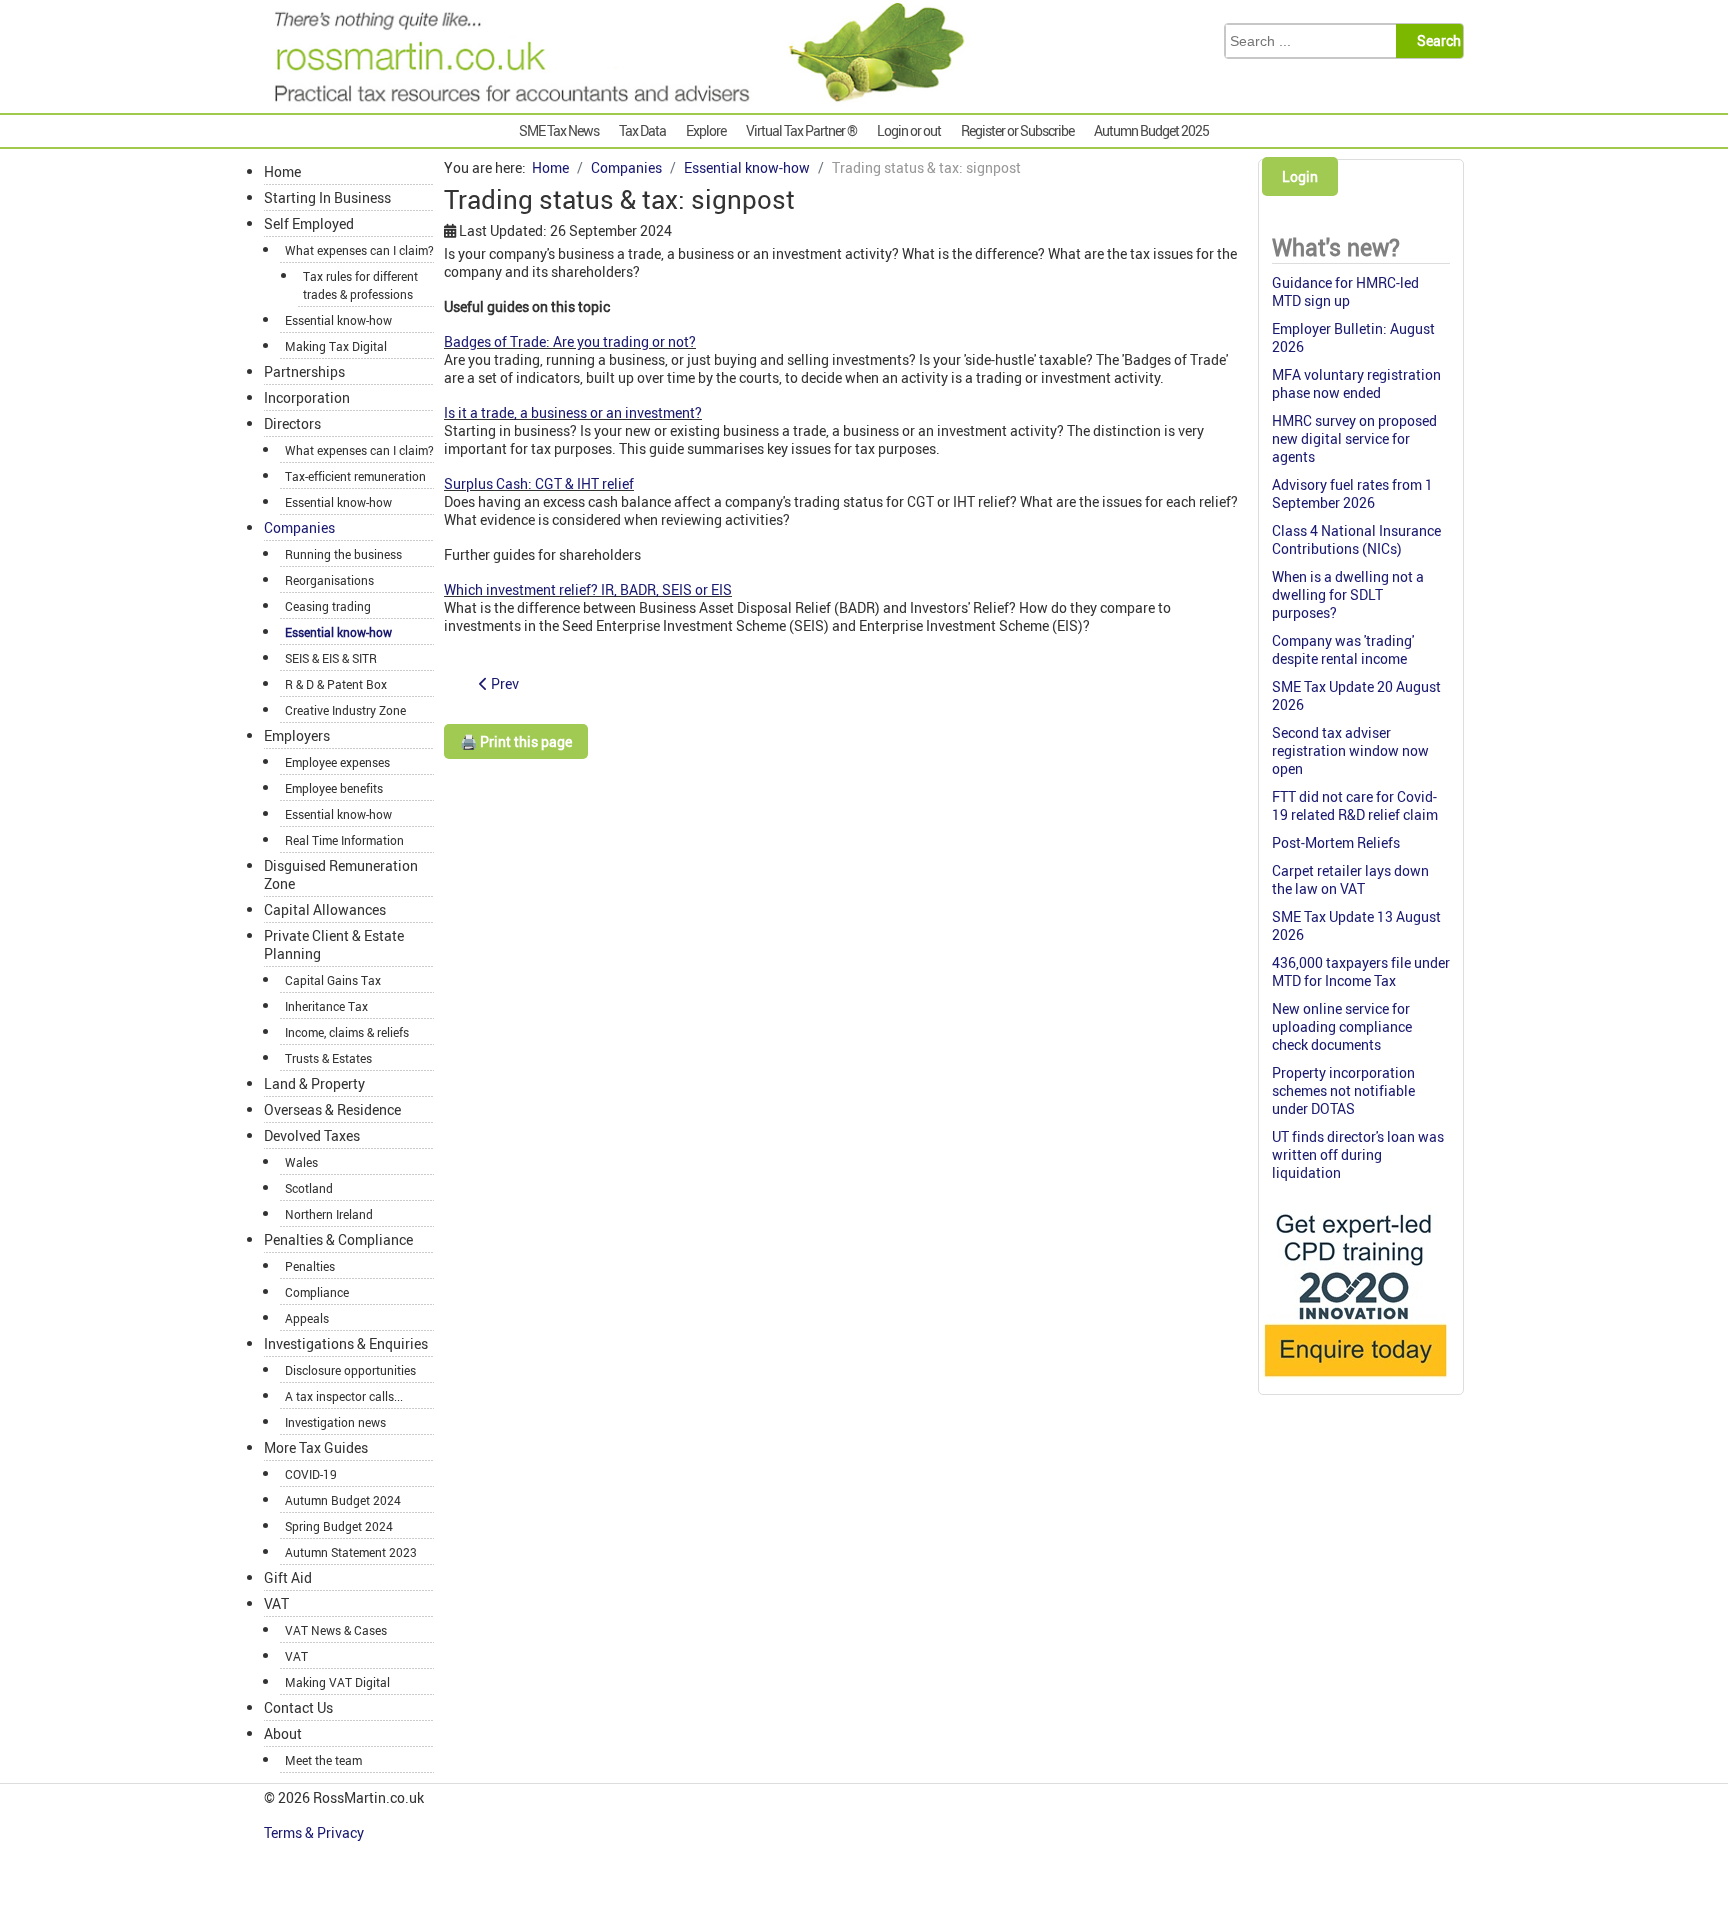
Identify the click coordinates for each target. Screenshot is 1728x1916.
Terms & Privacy (315, 1832)
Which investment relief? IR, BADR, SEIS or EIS (588, 589)
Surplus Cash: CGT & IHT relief (539, 483)
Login (1300, 176)
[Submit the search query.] (1435, 41)
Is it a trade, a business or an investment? (573, 412)
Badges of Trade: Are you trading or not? (570, 341)
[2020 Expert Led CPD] (1354, 1381)
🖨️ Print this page (516, 741)
